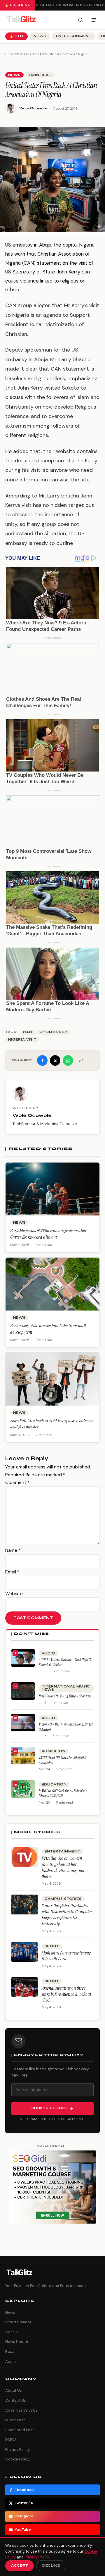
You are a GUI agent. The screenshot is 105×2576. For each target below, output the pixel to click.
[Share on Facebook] (42, 1060)
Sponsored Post (20, 2430)
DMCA (11, 2440)
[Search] (80, 20)
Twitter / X (24, 2503)
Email (12, 1572)
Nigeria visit (22, 1040)
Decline (51, 2566)
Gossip (12, 2332)
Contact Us (16, 2400)
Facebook (24, 2490)
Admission (54, 1751)
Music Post (15, 2420)
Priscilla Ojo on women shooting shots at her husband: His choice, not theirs (63, 1867)
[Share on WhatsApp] (68, 1060)
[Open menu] (94, 20)
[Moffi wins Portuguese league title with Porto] (24, 1952)
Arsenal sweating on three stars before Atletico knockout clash (66, 1994)
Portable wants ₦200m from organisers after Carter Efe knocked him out (48, 1234)
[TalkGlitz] (21, 20)
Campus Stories (63, 1899)
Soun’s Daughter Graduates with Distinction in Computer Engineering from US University (67, 1915)
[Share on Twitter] (55, 1060)
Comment (17, 1482)
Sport (52, 1946)
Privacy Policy (17, 2450)
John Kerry (54, 1032)
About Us (14, 2390)
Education (54, 1784)
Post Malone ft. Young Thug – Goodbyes (65, 1696)
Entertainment (74, 36)
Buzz (10, 2352)
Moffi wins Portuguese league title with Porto (66, 1956)
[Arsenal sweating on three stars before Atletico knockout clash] (24, 1987)
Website (14, 1593)
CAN (28, 1032)
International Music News (66, 1688)
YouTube (23, 2530)
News (40, 36)
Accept (20, 2566)
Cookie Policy (17, 2459)
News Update (17, 2342)
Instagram (24, 2516)
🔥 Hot (17, 36)
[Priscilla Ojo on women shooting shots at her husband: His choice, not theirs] (24, 1857)
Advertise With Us (21, 2410)
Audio (49, 1653)
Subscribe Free (49, 2108)
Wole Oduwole (33, 108)
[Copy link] (81, 1060)
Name (13, 1550)
